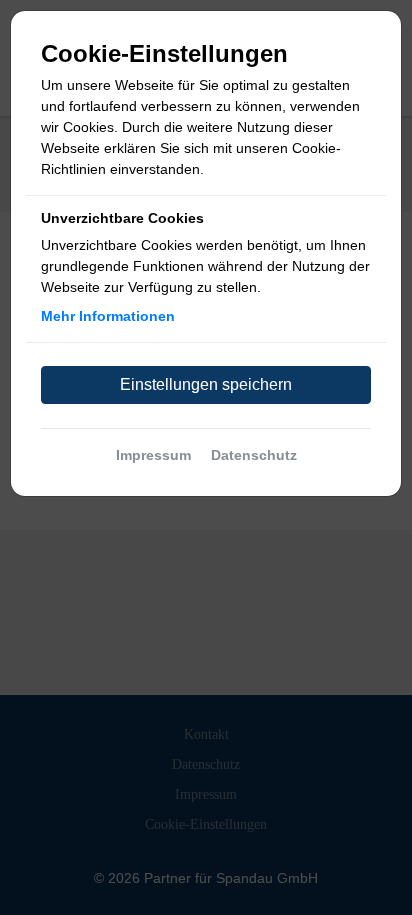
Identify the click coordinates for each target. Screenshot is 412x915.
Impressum (153, 455)
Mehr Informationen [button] (108, 316)
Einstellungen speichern (206, 384)
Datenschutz (254, 455)
